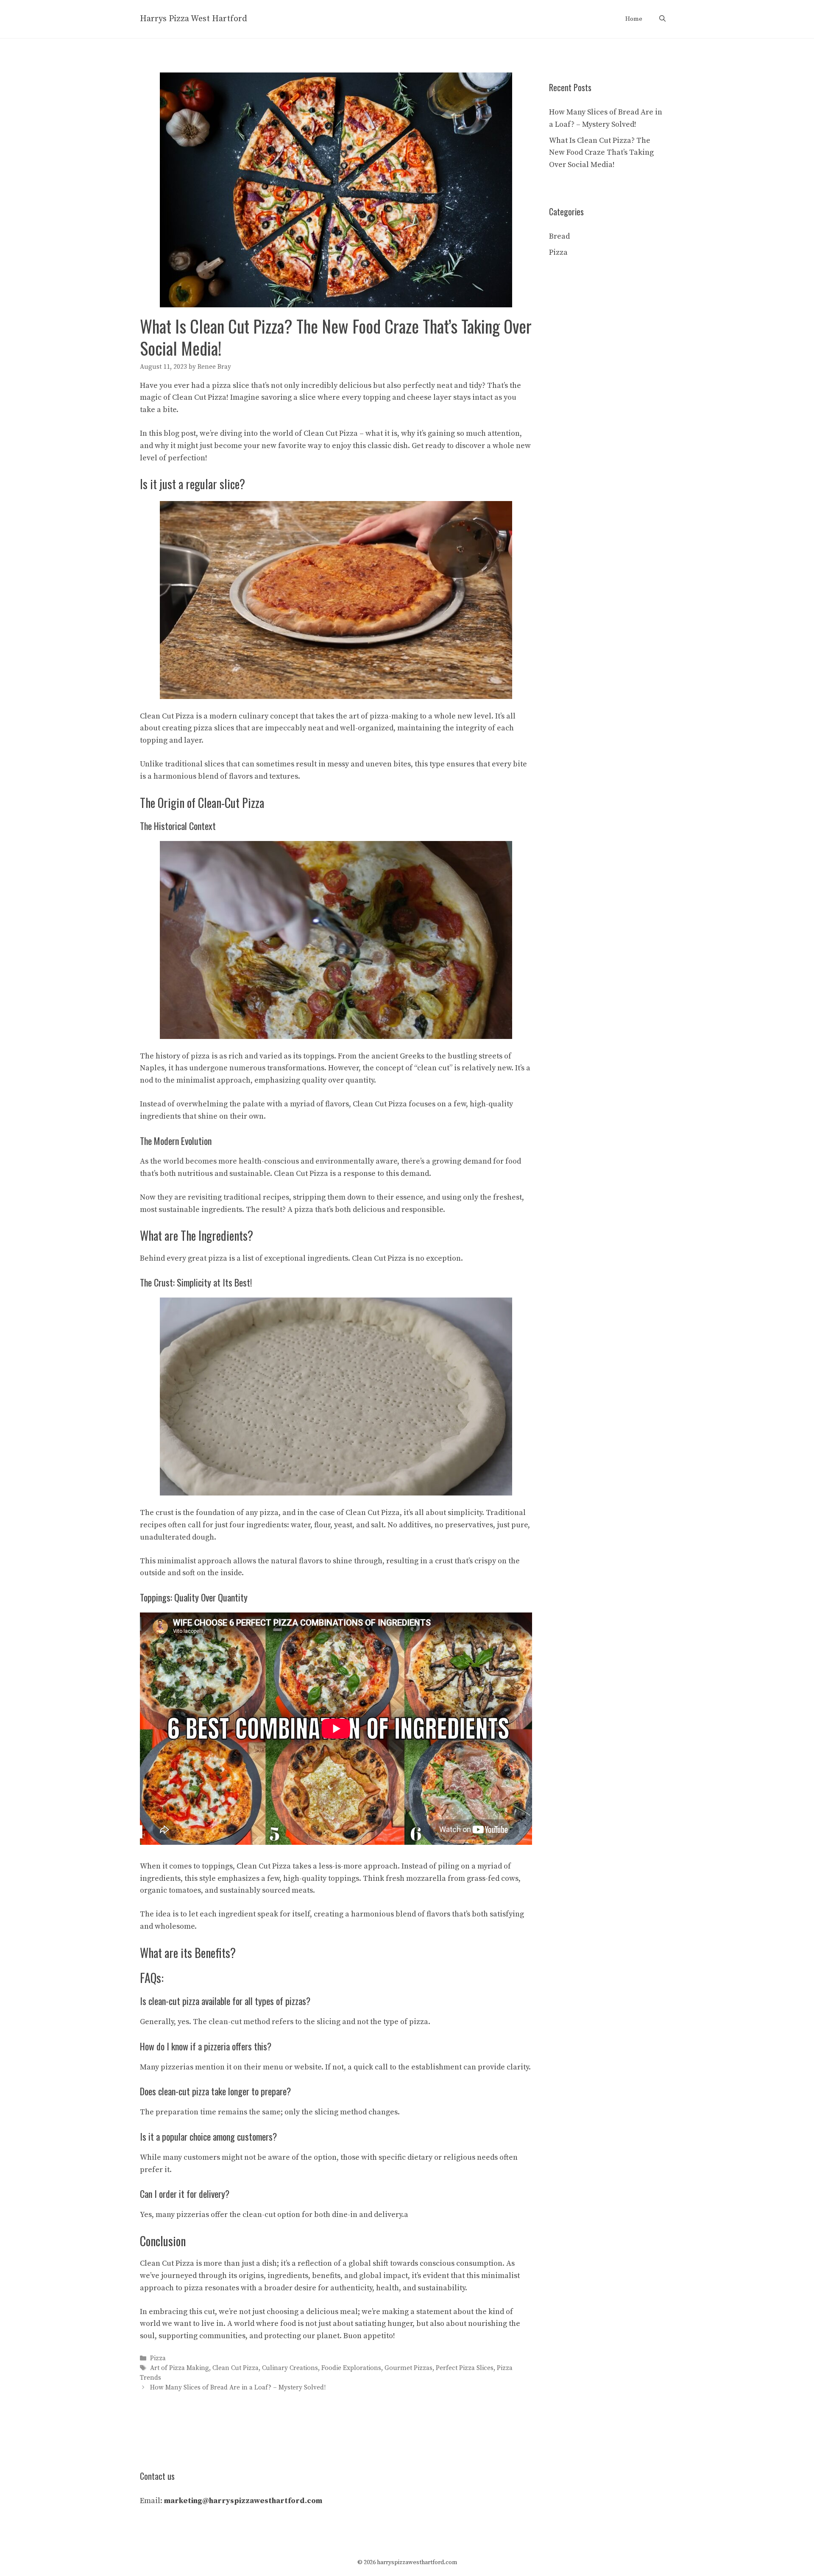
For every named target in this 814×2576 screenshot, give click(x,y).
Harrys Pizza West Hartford (194, 19)
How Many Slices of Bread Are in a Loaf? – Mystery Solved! (238, 2388)
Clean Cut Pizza (236, 2368)
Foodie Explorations (351, 2368)
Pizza (158, 2358)
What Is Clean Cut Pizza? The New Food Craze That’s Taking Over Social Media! (601, 153)
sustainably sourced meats (266, 1890)
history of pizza (183, 1056)
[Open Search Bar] (662, 19)
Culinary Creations (290, 2368)
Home (634, 19)
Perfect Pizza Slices (465, 2368)
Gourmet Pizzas (408, 2368)
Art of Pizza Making (180, 2368)
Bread (559, 236)
